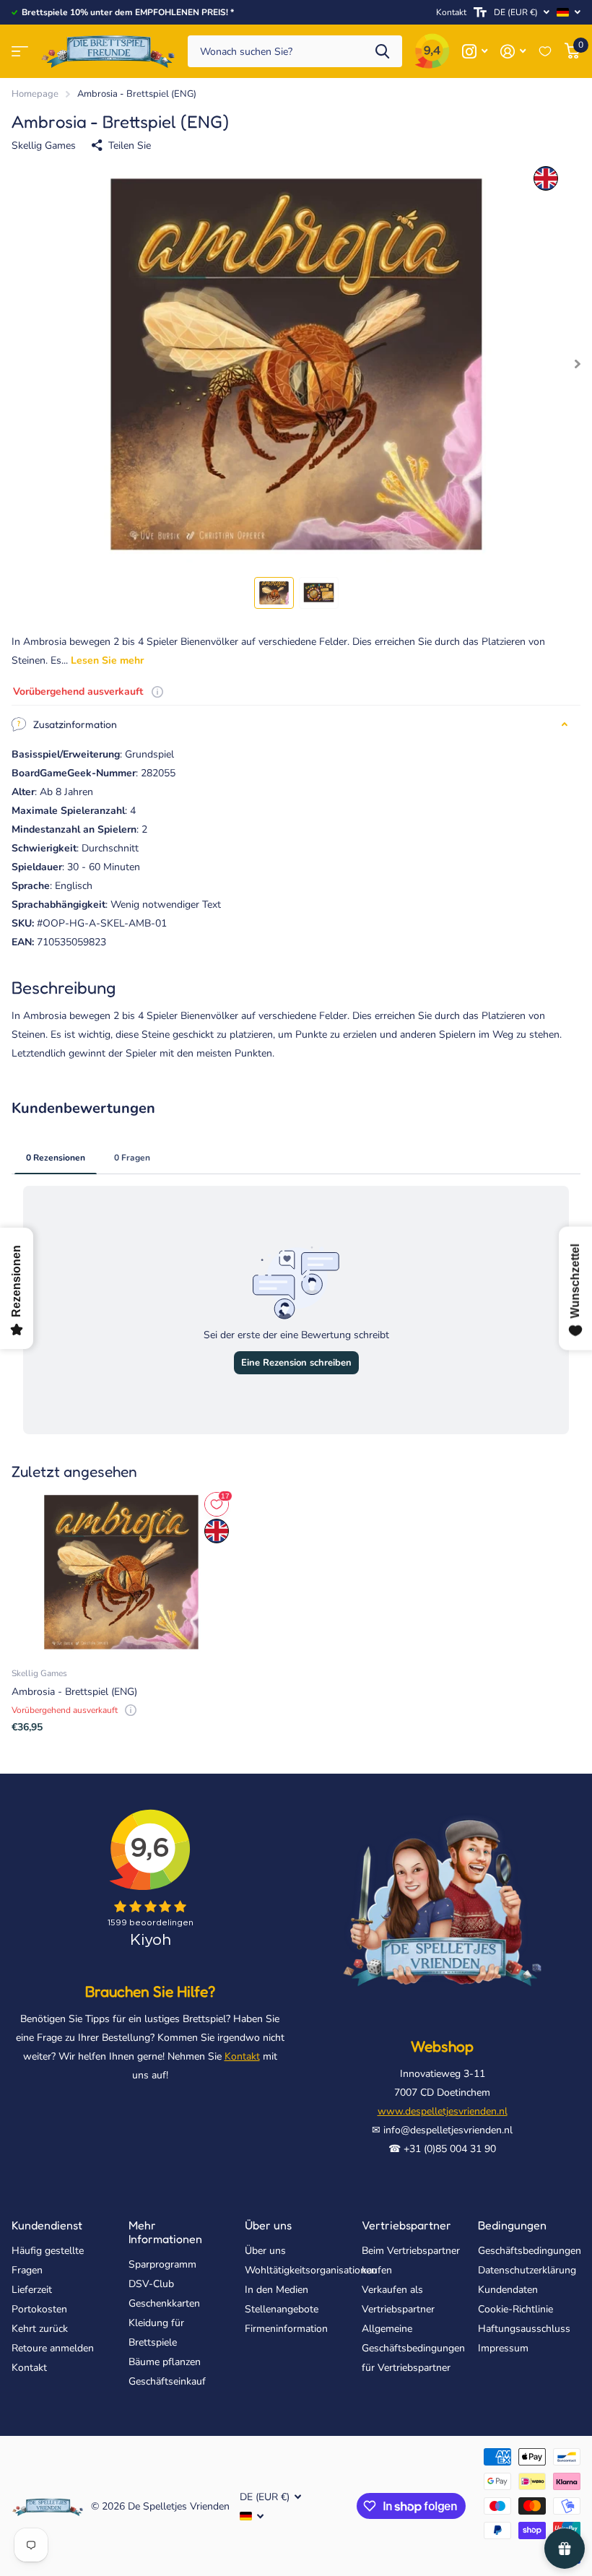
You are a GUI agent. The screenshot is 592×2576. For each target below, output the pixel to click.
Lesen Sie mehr (107, 660)
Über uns (268, 2225)
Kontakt (451, 12)
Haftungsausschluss (524, 2329)
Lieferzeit (32, 2290)
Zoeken (382, 52)
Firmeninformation (286, 2329)
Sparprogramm (162, 2264)
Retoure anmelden (53, 2348)
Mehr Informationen (165, 2232)
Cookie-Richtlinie (515, 2309)
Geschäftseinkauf (167, 2381)
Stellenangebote (282, 2309)
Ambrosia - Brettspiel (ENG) (74, 1692)
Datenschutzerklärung (527, 2270)
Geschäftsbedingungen (530, 2251)
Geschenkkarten (164, 2303)
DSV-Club (151, 2284)
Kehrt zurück (40, 2329)
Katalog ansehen (20, 52)
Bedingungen (512, 2225)
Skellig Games (44, 146)
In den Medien (277, 2290)
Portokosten (39, 2309)
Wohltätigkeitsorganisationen (311, 2270)
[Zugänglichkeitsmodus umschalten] (480, 12)
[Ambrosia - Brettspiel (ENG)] (121, 1572)
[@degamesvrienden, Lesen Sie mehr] (475, 52)
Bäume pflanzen (165, 2362)
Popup (157, 691)
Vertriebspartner (406, 2225)
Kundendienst (47, 2225)
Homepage (35, 94)
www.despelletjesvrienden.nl (443, 2111)
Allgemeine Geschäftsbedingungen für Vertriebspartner (413, 2348)
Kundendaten (508, 2290)
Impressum (503, 2348)
